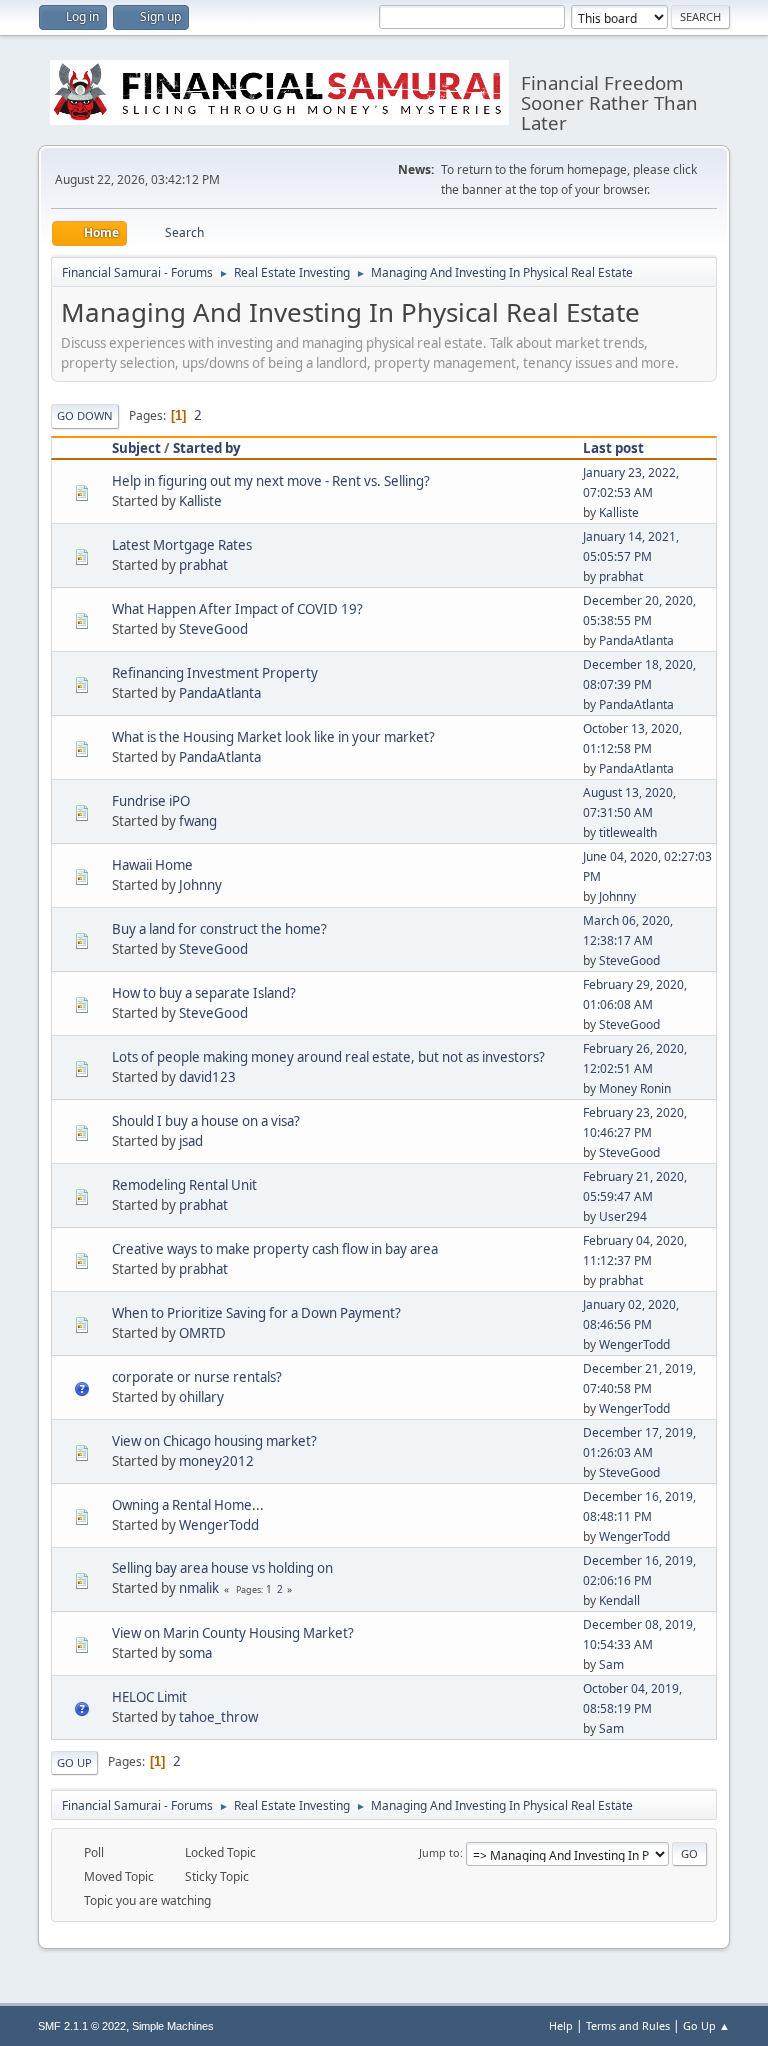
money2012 (216, 1461)
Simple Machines (173, 2026)
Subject (136, 448)
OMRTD (202, 1333)
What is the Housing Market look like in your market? (273, 737)
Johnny (200, 885)
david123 (207, 1077)
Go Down (85, 415)
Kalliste (200, 501)
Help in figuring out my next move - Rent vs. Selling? (271, 481)
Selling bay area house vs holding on (222, 1568)
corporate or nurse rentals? (197, 1377)
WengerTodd (634, 1344)
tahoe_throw (218, 1717)
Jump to (439, 1852)
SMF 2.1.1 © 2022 (82, 2026)
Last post (613, 448)
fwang (198, 821)
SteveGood (213, 629)
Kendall (619, 1600)
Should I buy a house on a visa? (206, 1121)
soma (195, 1653)
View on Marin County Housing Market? (233, 1633)
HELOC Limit (149, 1697)
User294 (623, 1216)
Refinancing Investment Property (215, 673)
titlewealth (628, 832)
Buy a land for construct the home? (219, 929)
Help (561, 2025)
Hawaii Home (152, 865)
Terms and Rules (628, 2025)
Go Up (74, 1762)
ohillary (201, 1397)
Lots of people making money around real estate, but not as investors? (328, 1057)
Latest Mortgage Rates (182, 545)
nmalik (199, 1588)
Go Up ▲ (706, 2025)
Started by (207, 448)
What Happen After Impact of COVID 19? (237, 609)
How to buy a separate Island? (204, 993)
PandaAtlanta (636, 640)
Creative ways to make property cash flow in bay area (275, 1249)
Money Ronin (635, 1088)
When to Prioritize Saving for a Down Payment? (256, 1313)
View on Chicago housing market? (214, 1441)
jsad (191, 1141)
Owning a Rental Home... (188, 1505)
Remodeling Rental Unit (184, 1185)
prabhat (203, 565)
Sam (611, 1664)
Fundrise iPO (151, 801)
